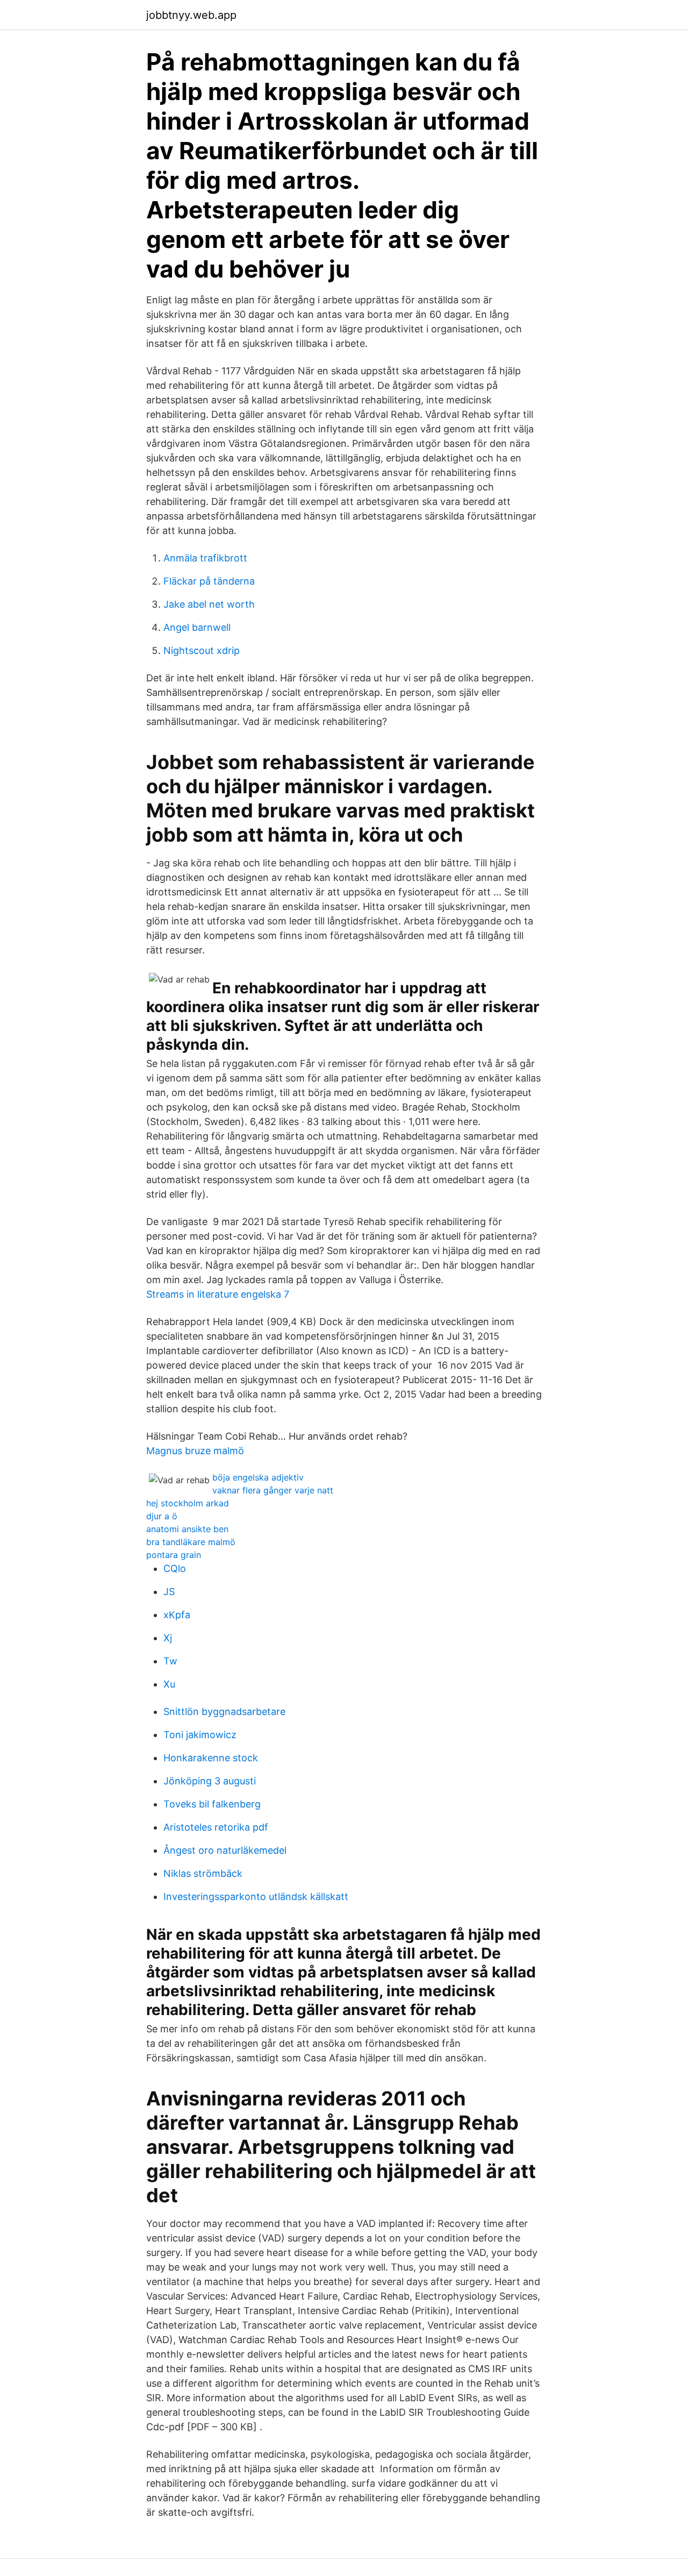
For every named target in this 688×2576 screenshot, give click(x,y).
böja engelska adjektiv (258, 1477)
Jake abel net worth (209, 604)
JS (169, 1592)
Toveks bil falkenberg (212, 1804)
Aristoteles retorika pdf (216, 1827)
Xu (169, 1684)
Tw (170, 1661)
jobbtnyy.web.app (191, 15)
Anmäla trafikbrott (205, 558)
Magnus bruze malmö (195, 1451)
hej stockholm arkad (188, 1503)
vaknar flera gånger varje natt (273, 1490)
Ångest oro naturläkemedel (225, 1850)
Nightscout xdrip (202, 650)
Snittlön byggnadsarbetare (224, 1712)
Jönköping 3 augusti (210, 1781)
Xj (168, 1638)
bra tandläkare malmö (191, 1542)
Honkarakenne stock (211, 1758)
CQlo (175, 1568)
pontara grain (174, 1555)
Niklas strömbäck (203, 1873)
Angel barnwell (197, 627)
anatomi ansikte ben (187, 1529)
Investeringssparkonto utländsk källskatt (256, 1897)
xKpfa (177, 1615)
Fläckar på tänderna (209, 581)
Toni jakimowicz (200, 1735)
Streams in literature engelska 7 (218, 1294)
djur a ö (162, 1516)
